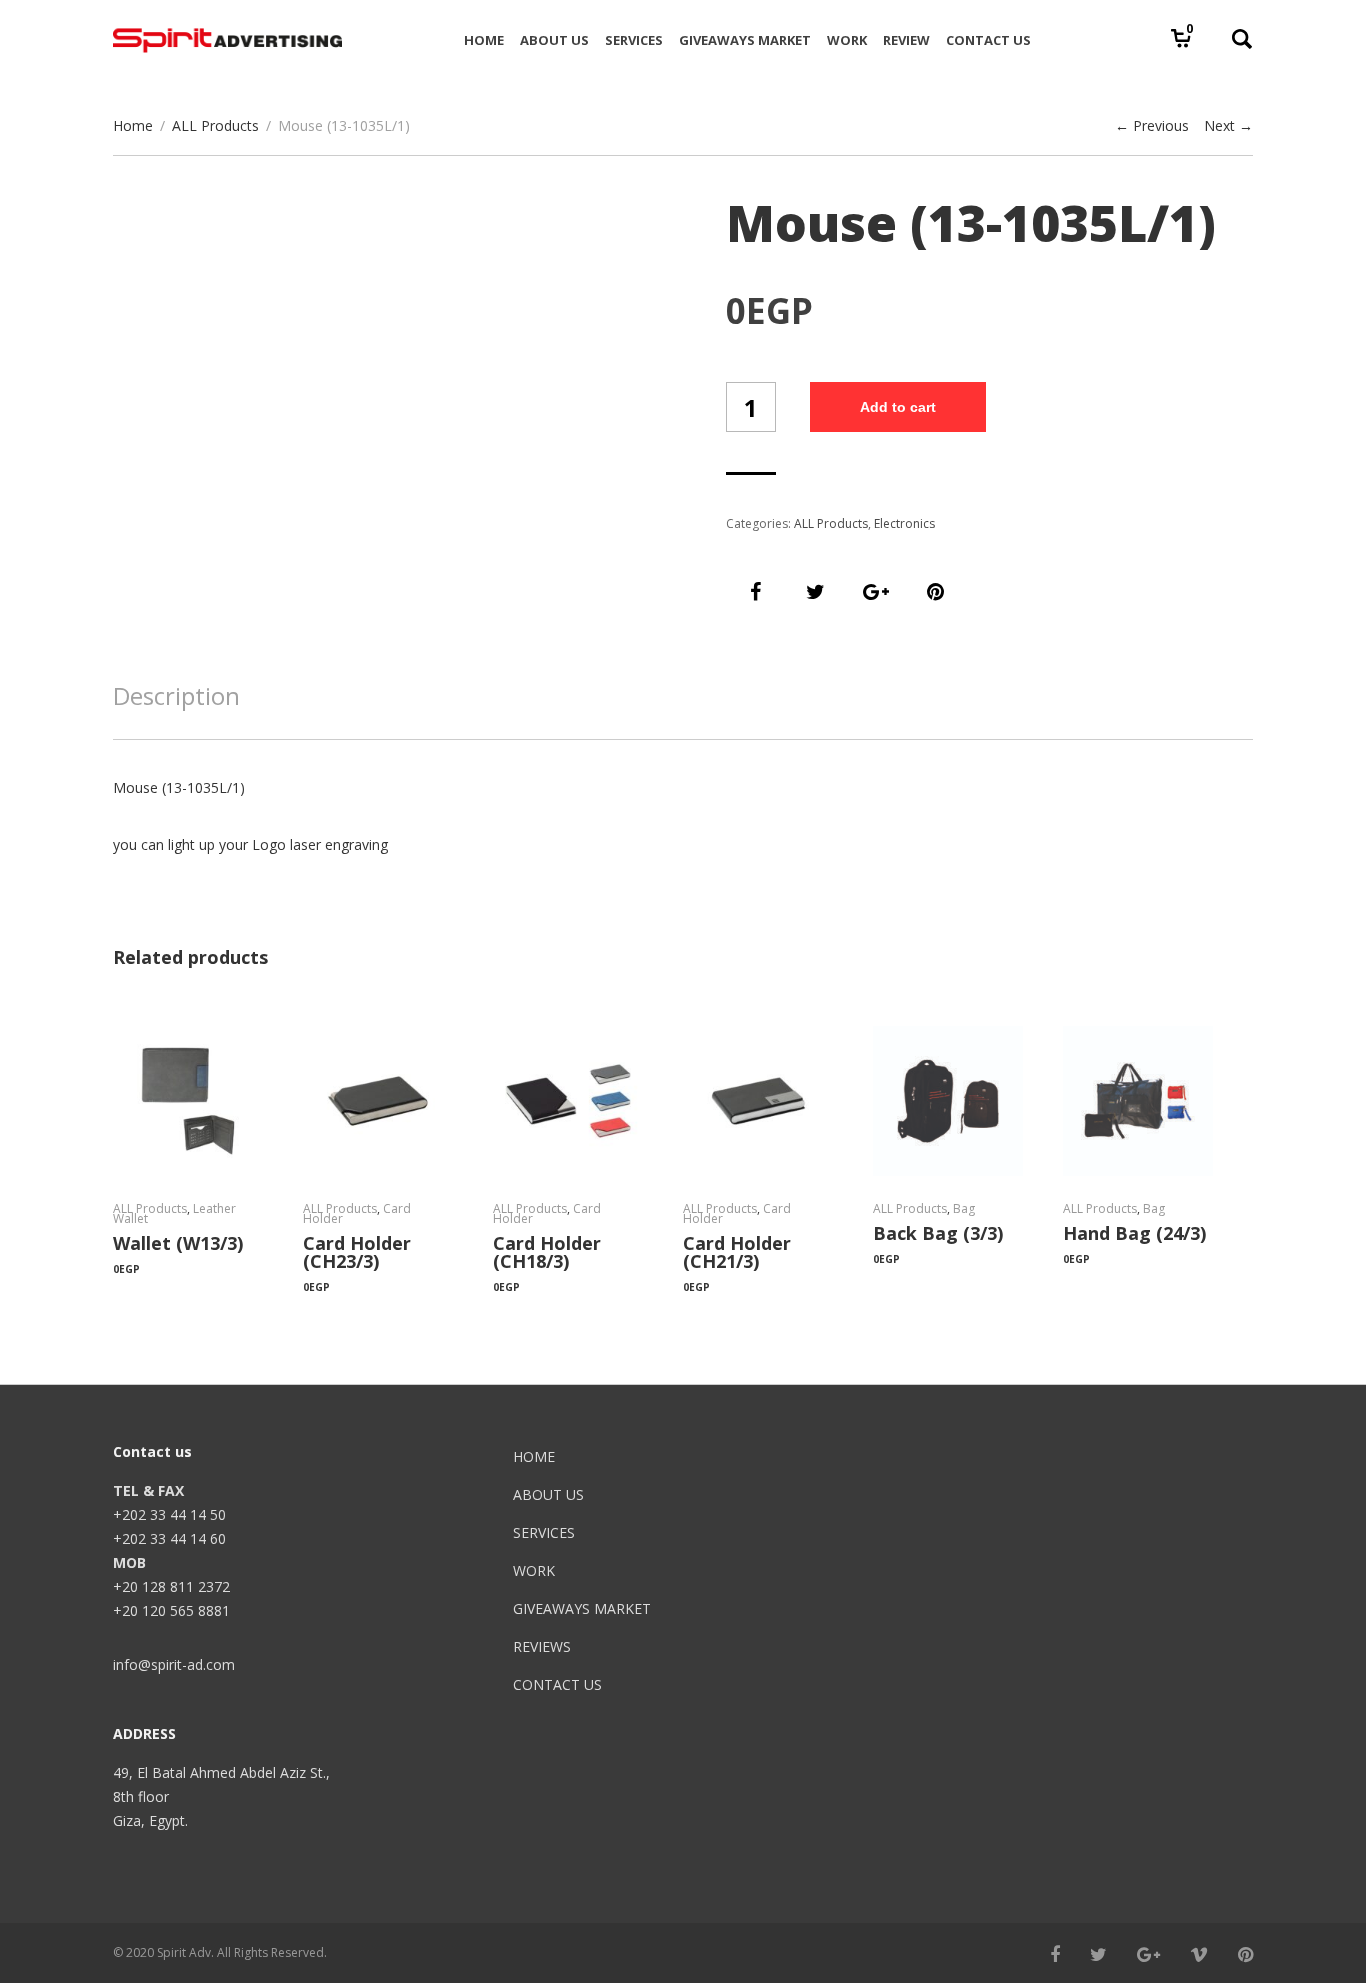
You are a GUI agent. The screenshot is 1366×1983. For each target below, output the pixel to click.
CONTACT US (557, 1684)
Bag (964, 1208)
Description (176, 695)
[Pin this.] (936, 592)
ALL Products (215, 125)
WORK (534, 1570)
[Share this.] (756, 592)
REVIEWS (542, 1646)
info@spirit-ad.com (174, 1664)
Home (133, 125)
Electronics (904, 523)
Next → (1228, 125)
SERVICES (544, 1532)
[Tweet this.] (816, 592)
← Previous (1152, 125)
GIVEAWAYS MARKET (582, 1608)
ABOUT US (548, 1494)
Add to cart (898, 407)
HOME (534, 1456)
